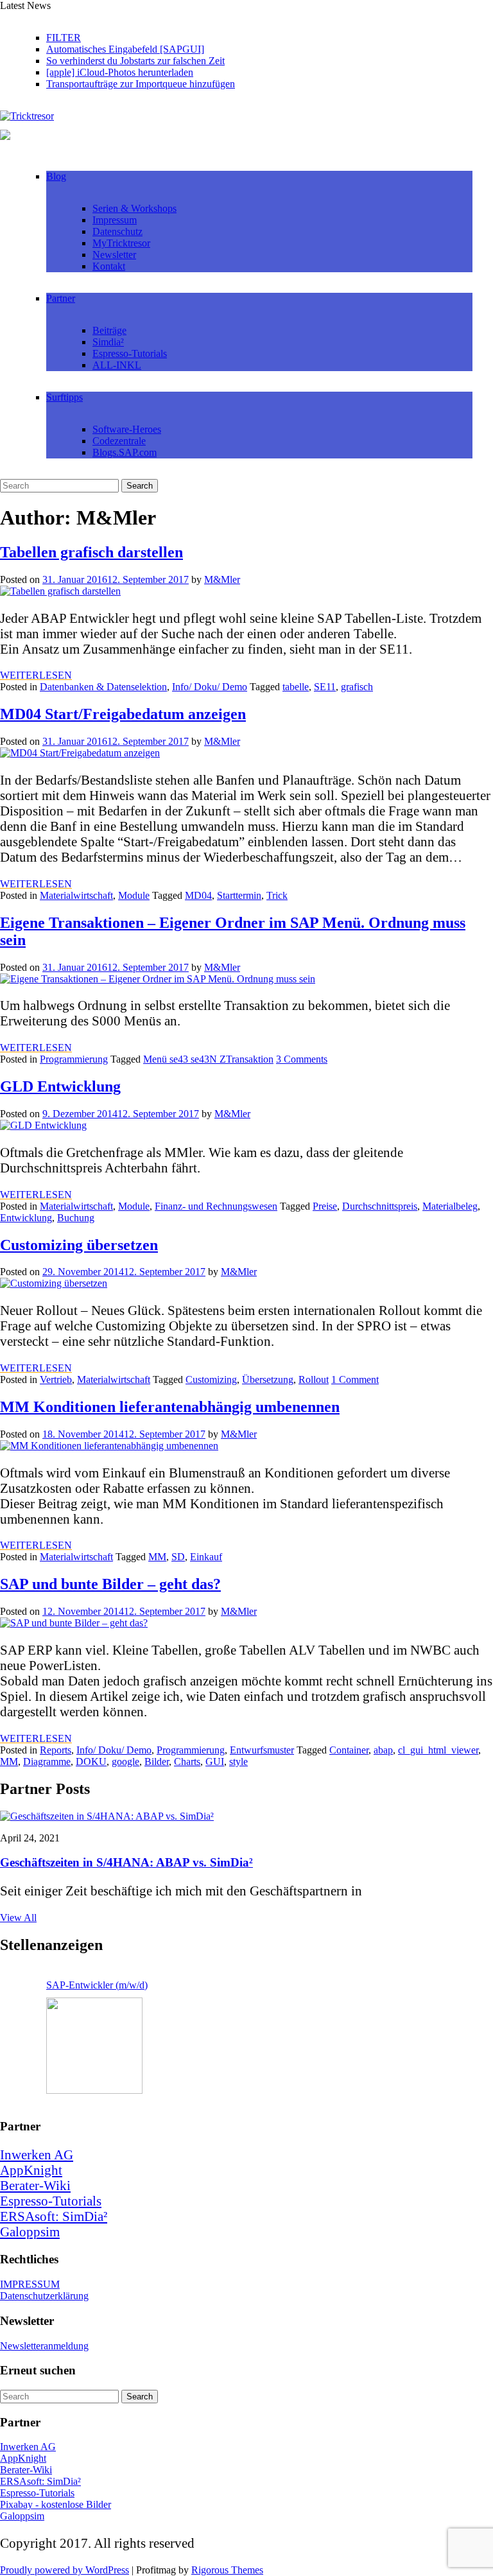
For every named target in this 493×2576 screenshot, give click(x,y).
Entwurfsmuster (262, 1750)
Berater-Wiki (35, 2185)
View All (18, 1918)
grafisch (357, 687)
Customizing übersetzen (79, 1245)
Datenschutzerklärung (44, 2296)
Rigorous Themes (227, 2570)
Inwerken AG (37, 2154)
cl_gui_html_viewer (438, 1750)
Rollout (314, 1379)
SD (178, 1557)
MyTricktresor (121, 243)
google (125, 1762)
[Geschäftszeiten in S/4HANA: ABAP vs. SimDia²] (107, 1816)
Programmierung (74, 1059)
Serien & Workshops (134, 208)
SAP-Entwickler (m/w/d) (97, 1985)
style (238, 1762)
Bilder (157, 1762)
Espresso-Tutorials (130, 353)
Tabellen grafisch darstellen (91, 552)
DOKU (91, 1762)
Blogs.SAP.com (125, 452)
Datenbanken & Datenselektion (103, 687)
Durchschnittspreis (380, 1206)
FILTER (64, 38)
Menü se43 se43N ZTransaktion (208, 1059)
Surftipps (65, 397)
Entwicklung (26, 1218)
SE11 (325, 687)
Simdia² (108, 342)
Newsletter (114, 255)
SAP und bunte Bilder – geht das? (110, 1584)
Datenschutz (117, 231)
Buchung (76, 1218)
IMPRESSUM (30, 2284)
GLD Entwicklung (60, 1086)
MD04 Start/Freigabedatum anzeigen (123, 714)
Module (134, 895)
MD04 (198, 895)
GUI (215, 1762)
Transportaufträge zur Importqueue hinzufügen (141, 84)
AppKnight (31, 2170)
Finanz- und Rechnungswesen (216, 1206)
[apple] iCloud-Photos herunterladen (120, 72)
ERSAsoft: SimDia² (54, 2216)
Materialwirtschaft (76, 895)
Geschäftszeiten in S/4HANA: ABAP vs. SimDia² (126, 1862)
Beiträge (109, 330)
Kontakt (109, 266)
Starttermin (239, 895)
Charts (187, 1762)
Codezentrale (119, 441)
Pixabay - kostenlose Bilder (56, 2504)
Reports (56, 1750)
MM (157, 1557)
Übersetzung (268, 1379)
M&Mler (222, 579)
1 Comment (355, 1379)
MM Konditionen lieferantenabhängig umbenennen (170, 1407)
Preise (325, 1206)
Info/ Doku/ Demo (210, 687)
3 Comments (302, 1059)
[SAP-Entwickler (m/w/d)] (94, 2046)
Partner (61, 298)
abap (383, 1750)
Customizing (211, 1379)
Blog (56, 176)
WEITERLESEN (36, 675)
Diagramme (47, 1762)
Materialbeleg (450, 1206)
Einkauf (206, 1557)
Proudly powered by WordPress (65, 2570)
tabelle (296, 687)
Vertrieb (56, 1379)
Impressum (115, 220)
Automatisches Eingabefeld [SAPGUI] (125, 49)
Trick (277, 895)
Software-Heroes (127, 429)
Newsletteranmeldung (44, 2346)
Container (349, 1750)
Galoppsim (30, 2232)
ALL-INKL (117, 365)
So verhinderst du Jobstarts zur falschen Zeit (135, 61)
